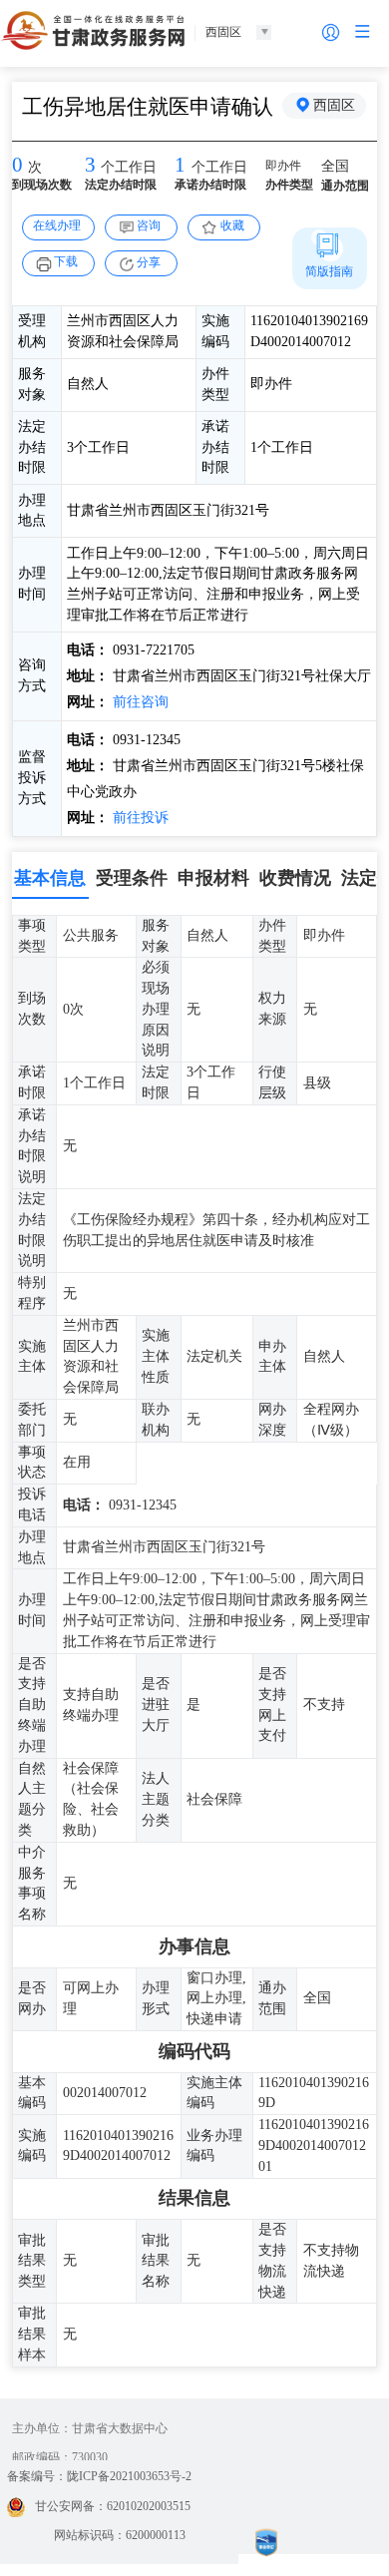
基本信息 (50, 878)
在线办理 (57, 225)
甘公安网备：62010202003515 (113, 2506)
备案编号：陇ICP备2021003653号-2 (99, 2476)
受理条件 (132, 878)
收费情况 (295, 878)
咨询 (149, 225)
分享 (149, 262)
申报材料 (213, 878)
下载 (66, 261)
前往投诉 (139, 818)
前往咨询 (139, 702)
